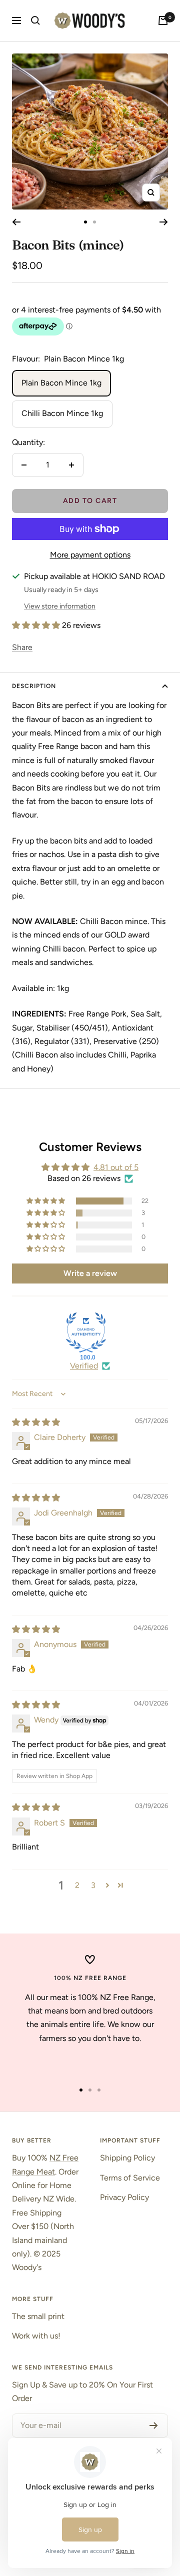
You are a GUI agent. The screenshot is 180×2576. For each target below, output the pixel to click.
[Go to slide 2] (94, 222)
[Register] (154, 2425)
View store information (60, 606)
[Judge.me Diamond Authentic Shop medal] (86, 1332)
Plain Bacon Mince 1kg (61, 383)
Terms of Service (130, 2178)
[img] (36, 1422)
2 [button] (77, 1885)
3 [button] (93, 1885)
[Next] (164, 222)
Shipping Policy (127, 2158)
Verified (84, 1366)
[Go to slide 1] (85, 222)
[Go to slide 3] (99, 2090)
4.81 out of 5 (116, 1167)
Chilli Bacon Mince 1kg (62, 413)
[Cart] (163, 20)
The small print (38, 2316)
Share (22, 647)
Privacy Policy (124, 2197)
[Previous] (16, 222)
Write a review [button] (90, 1273)
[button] (37, 625)
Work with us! (36, 2336)
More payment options (90, 555)
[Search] (35, 20)
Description (34, 686)
